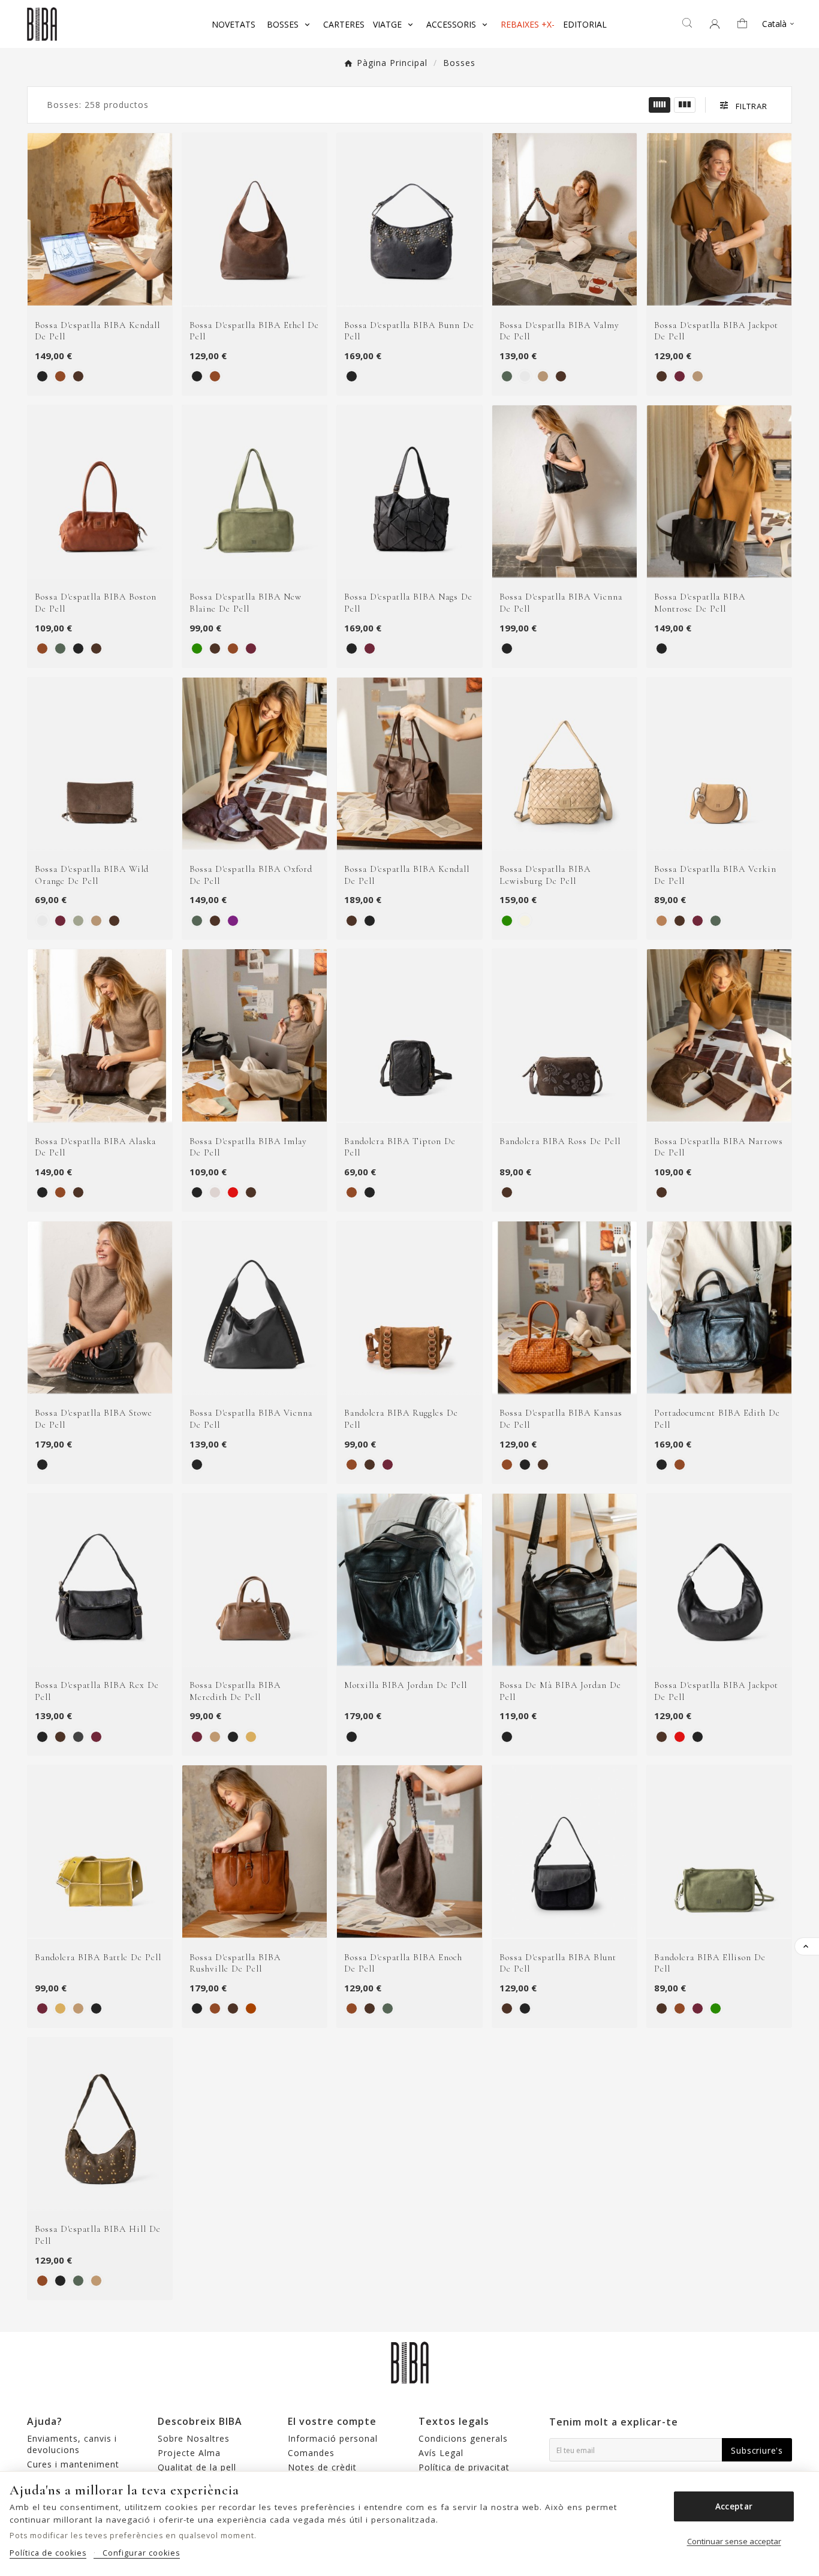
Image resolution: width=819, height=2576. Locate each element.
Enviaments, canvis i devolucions (72, 2444)
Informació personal (333, 2438)
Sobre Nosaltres (194, 2438)
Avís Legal (441, 2453)
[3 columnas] (685, 105)
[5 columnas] (660, 105)
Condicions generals (463, 2438)
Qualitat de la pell (197, 2467)
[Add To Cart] (115, 294)
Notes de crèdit (322, 2467)
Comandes (311, 2453)
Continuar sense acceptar (734, 2541)
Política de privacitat (464, 2467)
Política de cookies (48, 2553)
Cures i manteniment (73, 2464)
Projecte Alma (189, 2453)
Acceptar (734, 2506)
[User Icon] (715, 24)
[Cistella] (746, 24)
